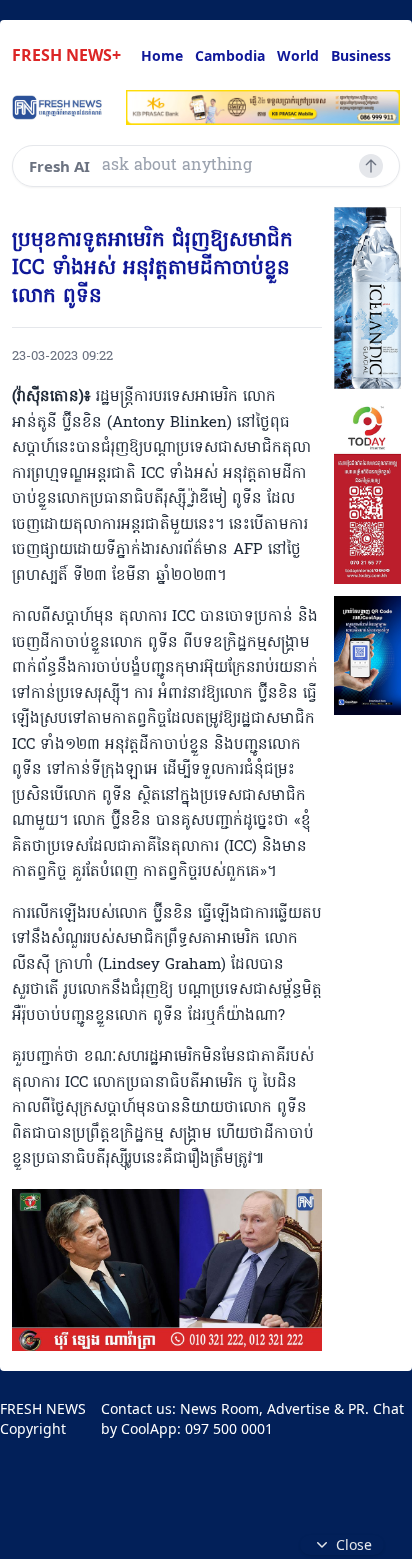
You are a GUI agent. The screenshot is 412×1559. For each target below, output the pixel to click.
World (298, 55)
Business (361, 55)
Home (162, 55)
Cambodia (230, 55)
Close (354, 1544)
